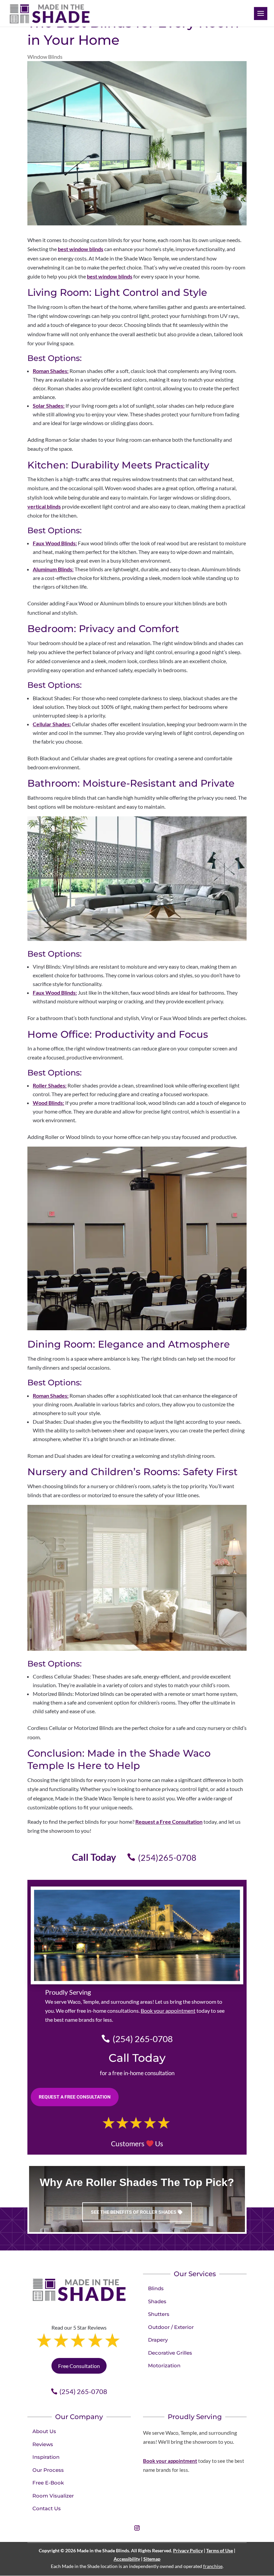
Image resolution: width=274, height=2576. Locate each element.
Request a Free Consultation (169, 1822)
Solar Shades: (49, 406)
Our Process (48, 2470)
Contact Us (47, 2508)
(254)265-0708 (167, 1857)
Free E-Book (48, 2483)
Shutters (159, 2314)
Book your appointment (168, 2011)
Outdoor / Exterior (171, 2327)
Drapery (158, 2340)
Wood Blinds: (48, 1103)
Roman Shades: (51, 371)
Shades (157, 2301)
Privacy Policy (188, 2550)
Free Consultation (79, 2366)
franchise (213, 2566)
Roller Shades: (50, 1085)
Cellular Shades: (52, 724)
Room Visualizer (53, 2496)
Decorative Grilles (170, 2353)
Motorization (164, 2365)
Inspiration (46, 2457)
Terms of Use (220, 2550)
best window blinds (81, 249)
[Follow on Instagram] (137, 2528)
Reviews (43, 2444)
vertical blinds (44, 506)
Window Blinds (45, 57)
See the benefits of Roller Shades (134, 2212)
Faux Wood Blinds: (55, 543)
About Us (44, 2431)
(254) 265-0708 (143, 2039)
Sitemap (152, 2559)
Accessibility (127, 2559)
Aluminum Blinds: (53, 569)
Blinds (156, 2288)
